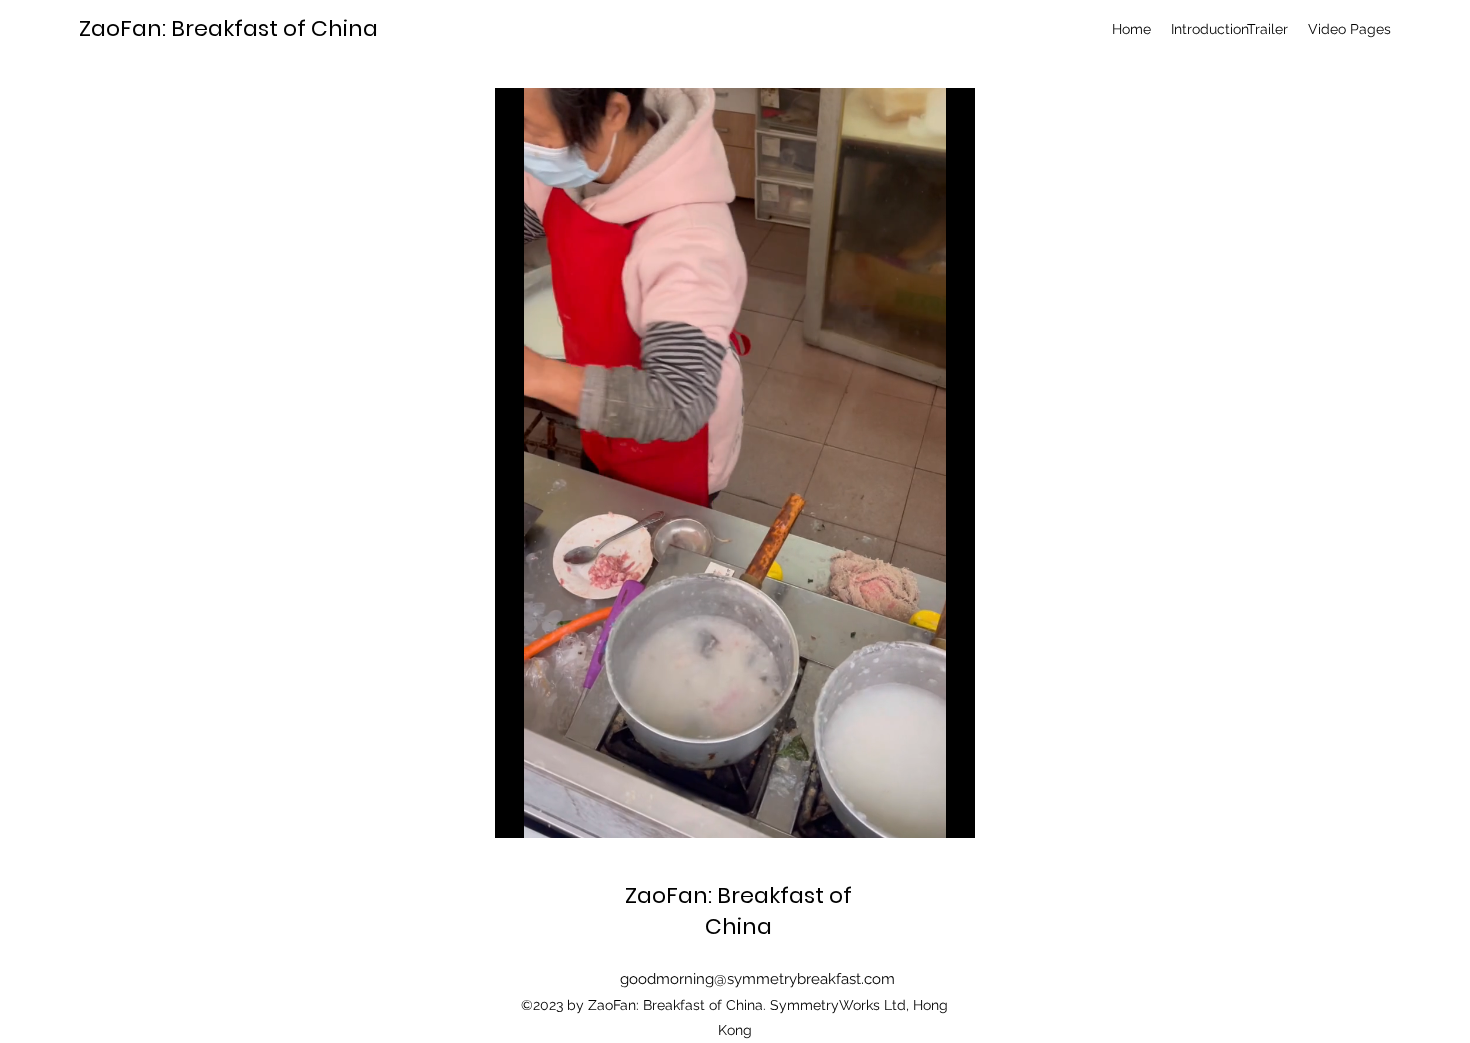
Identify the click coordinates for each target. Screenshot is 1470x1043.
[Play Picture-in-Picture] (914, 811)
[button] (1349, 29)
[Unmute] (555, 811)
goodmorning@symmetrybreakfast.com (757, 979)
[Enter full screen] (948, 811)
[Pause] (521, 811)
